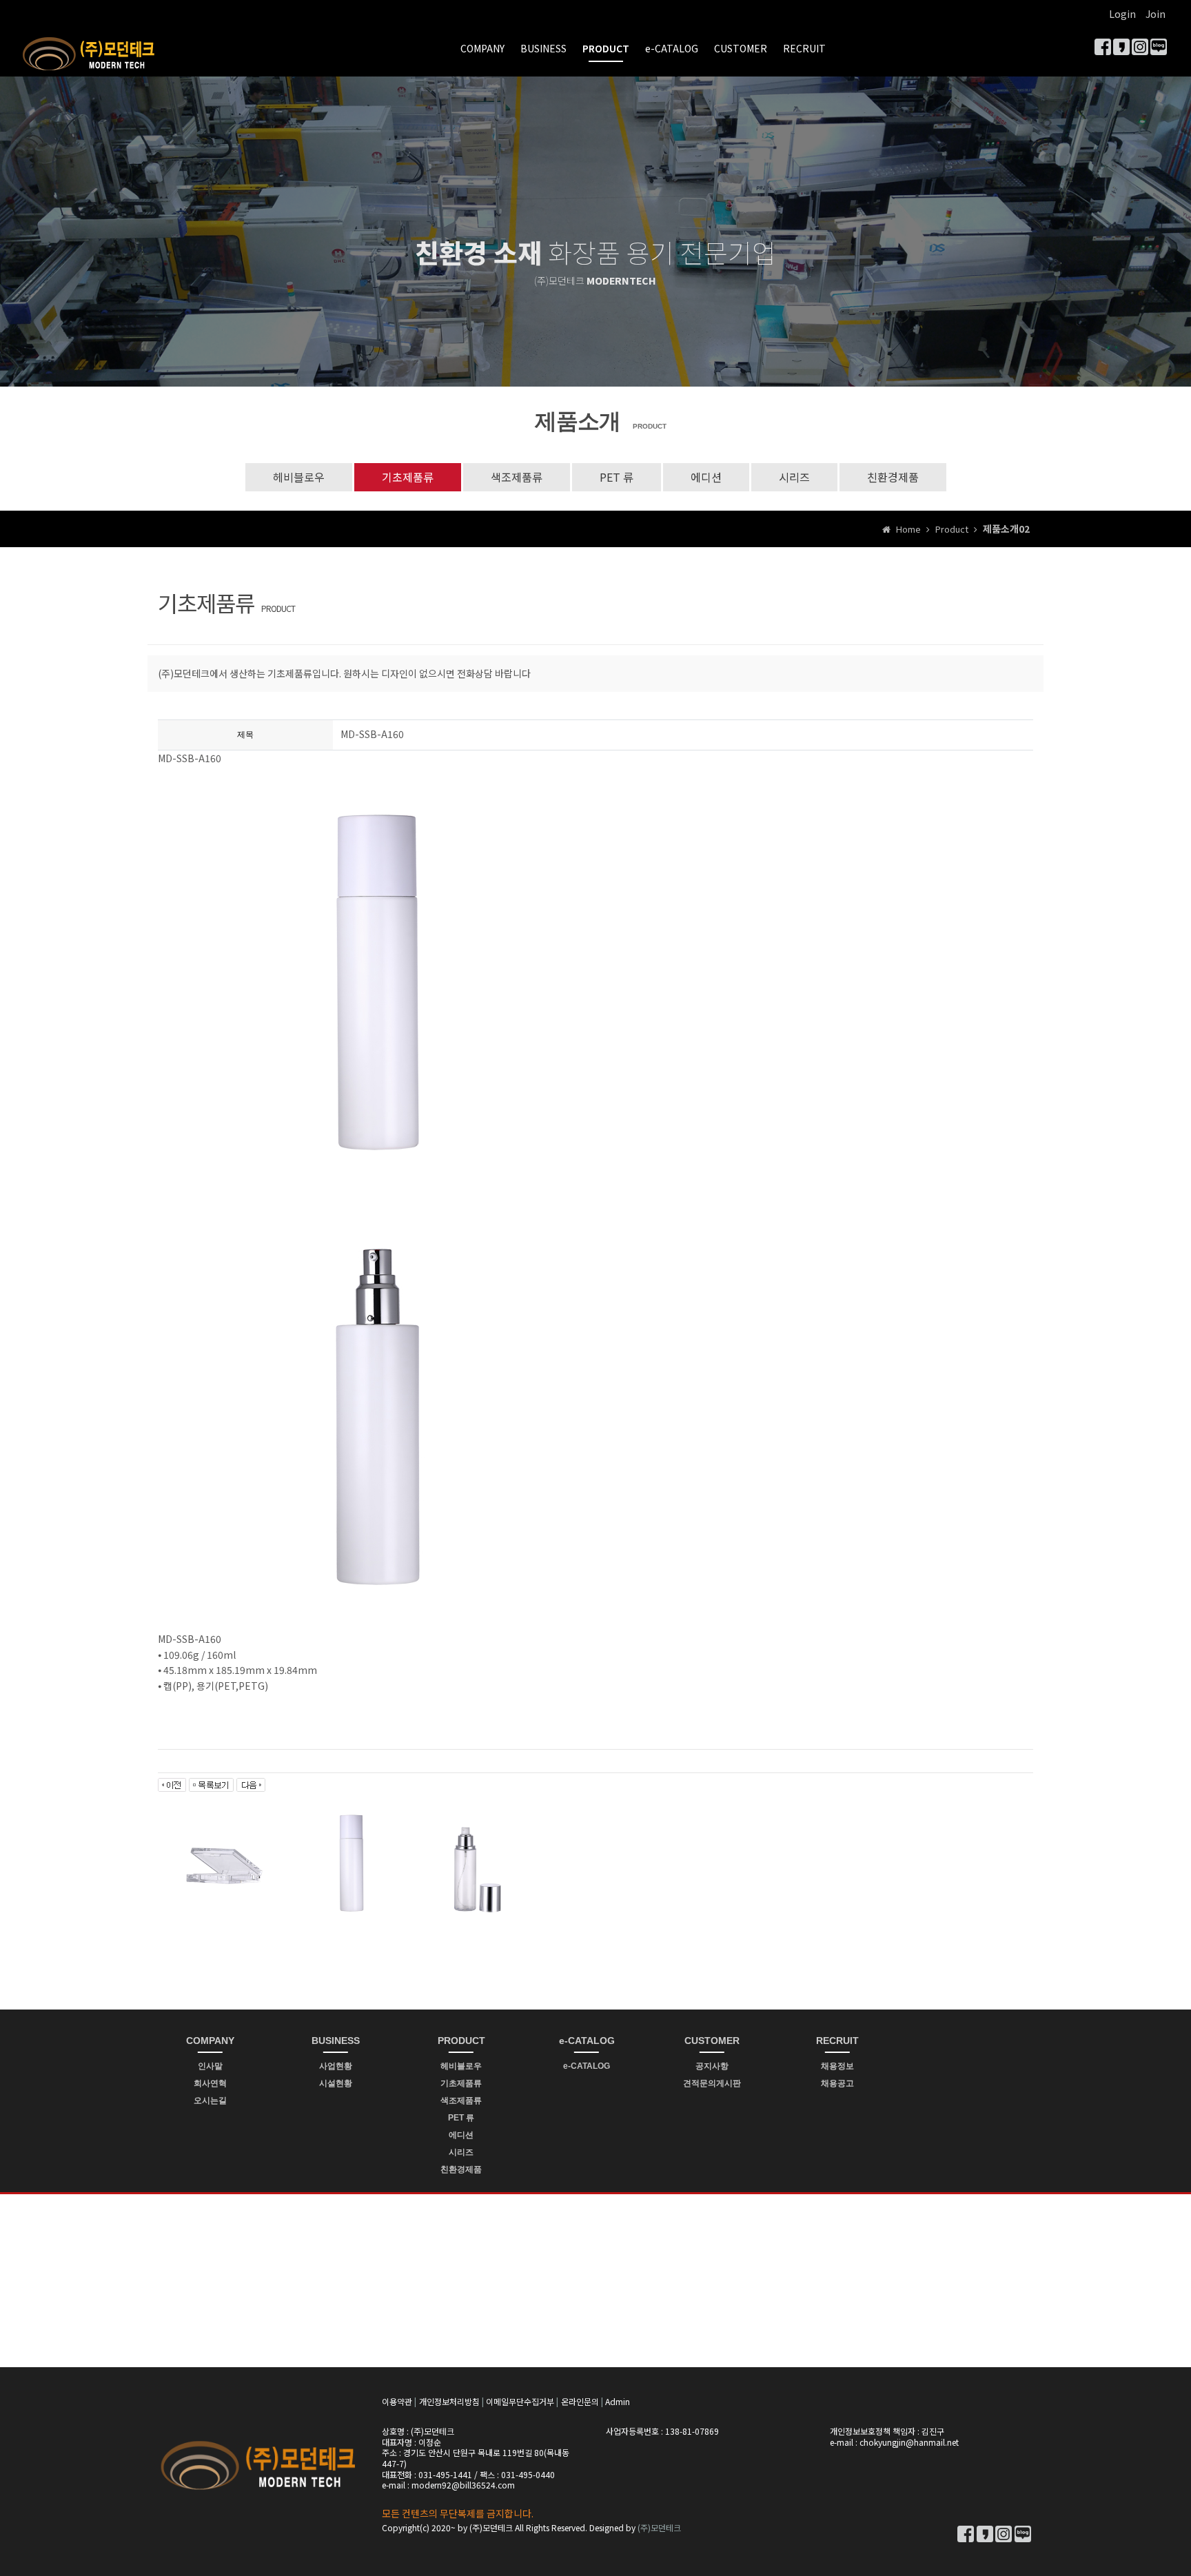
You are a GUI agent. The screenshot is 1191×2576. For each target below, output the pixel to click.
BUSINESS (543, 48)
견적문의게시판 (712, 2083)
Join (1156, 14)
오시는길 (210, 2100)
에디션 (706, 477)
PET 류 (617, 477)
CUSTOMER (741, 48)
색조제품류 (517, 477)
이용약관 (397, 2401)
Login (1122, 14)
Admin (618, 2401)
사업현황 (336, 2066)
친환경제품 (893, 477)
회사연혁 (210, 2083)
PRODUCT (606, 48)
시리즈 (794, 477)
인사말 (210, 2066)
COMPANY (482, 48)
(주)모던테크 (659, 2527)
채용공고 (837, 2083)
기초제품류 (408, 477)
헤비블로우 (299, 477)
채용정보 (837, 2066)
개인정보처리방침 (449, 2401)
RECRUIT (804, 48)
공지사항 (712, 2066)
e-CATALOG (672, 48)
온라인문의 (580, 2401)
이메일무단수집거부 (520, 2401)
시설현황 (336, 2083)
